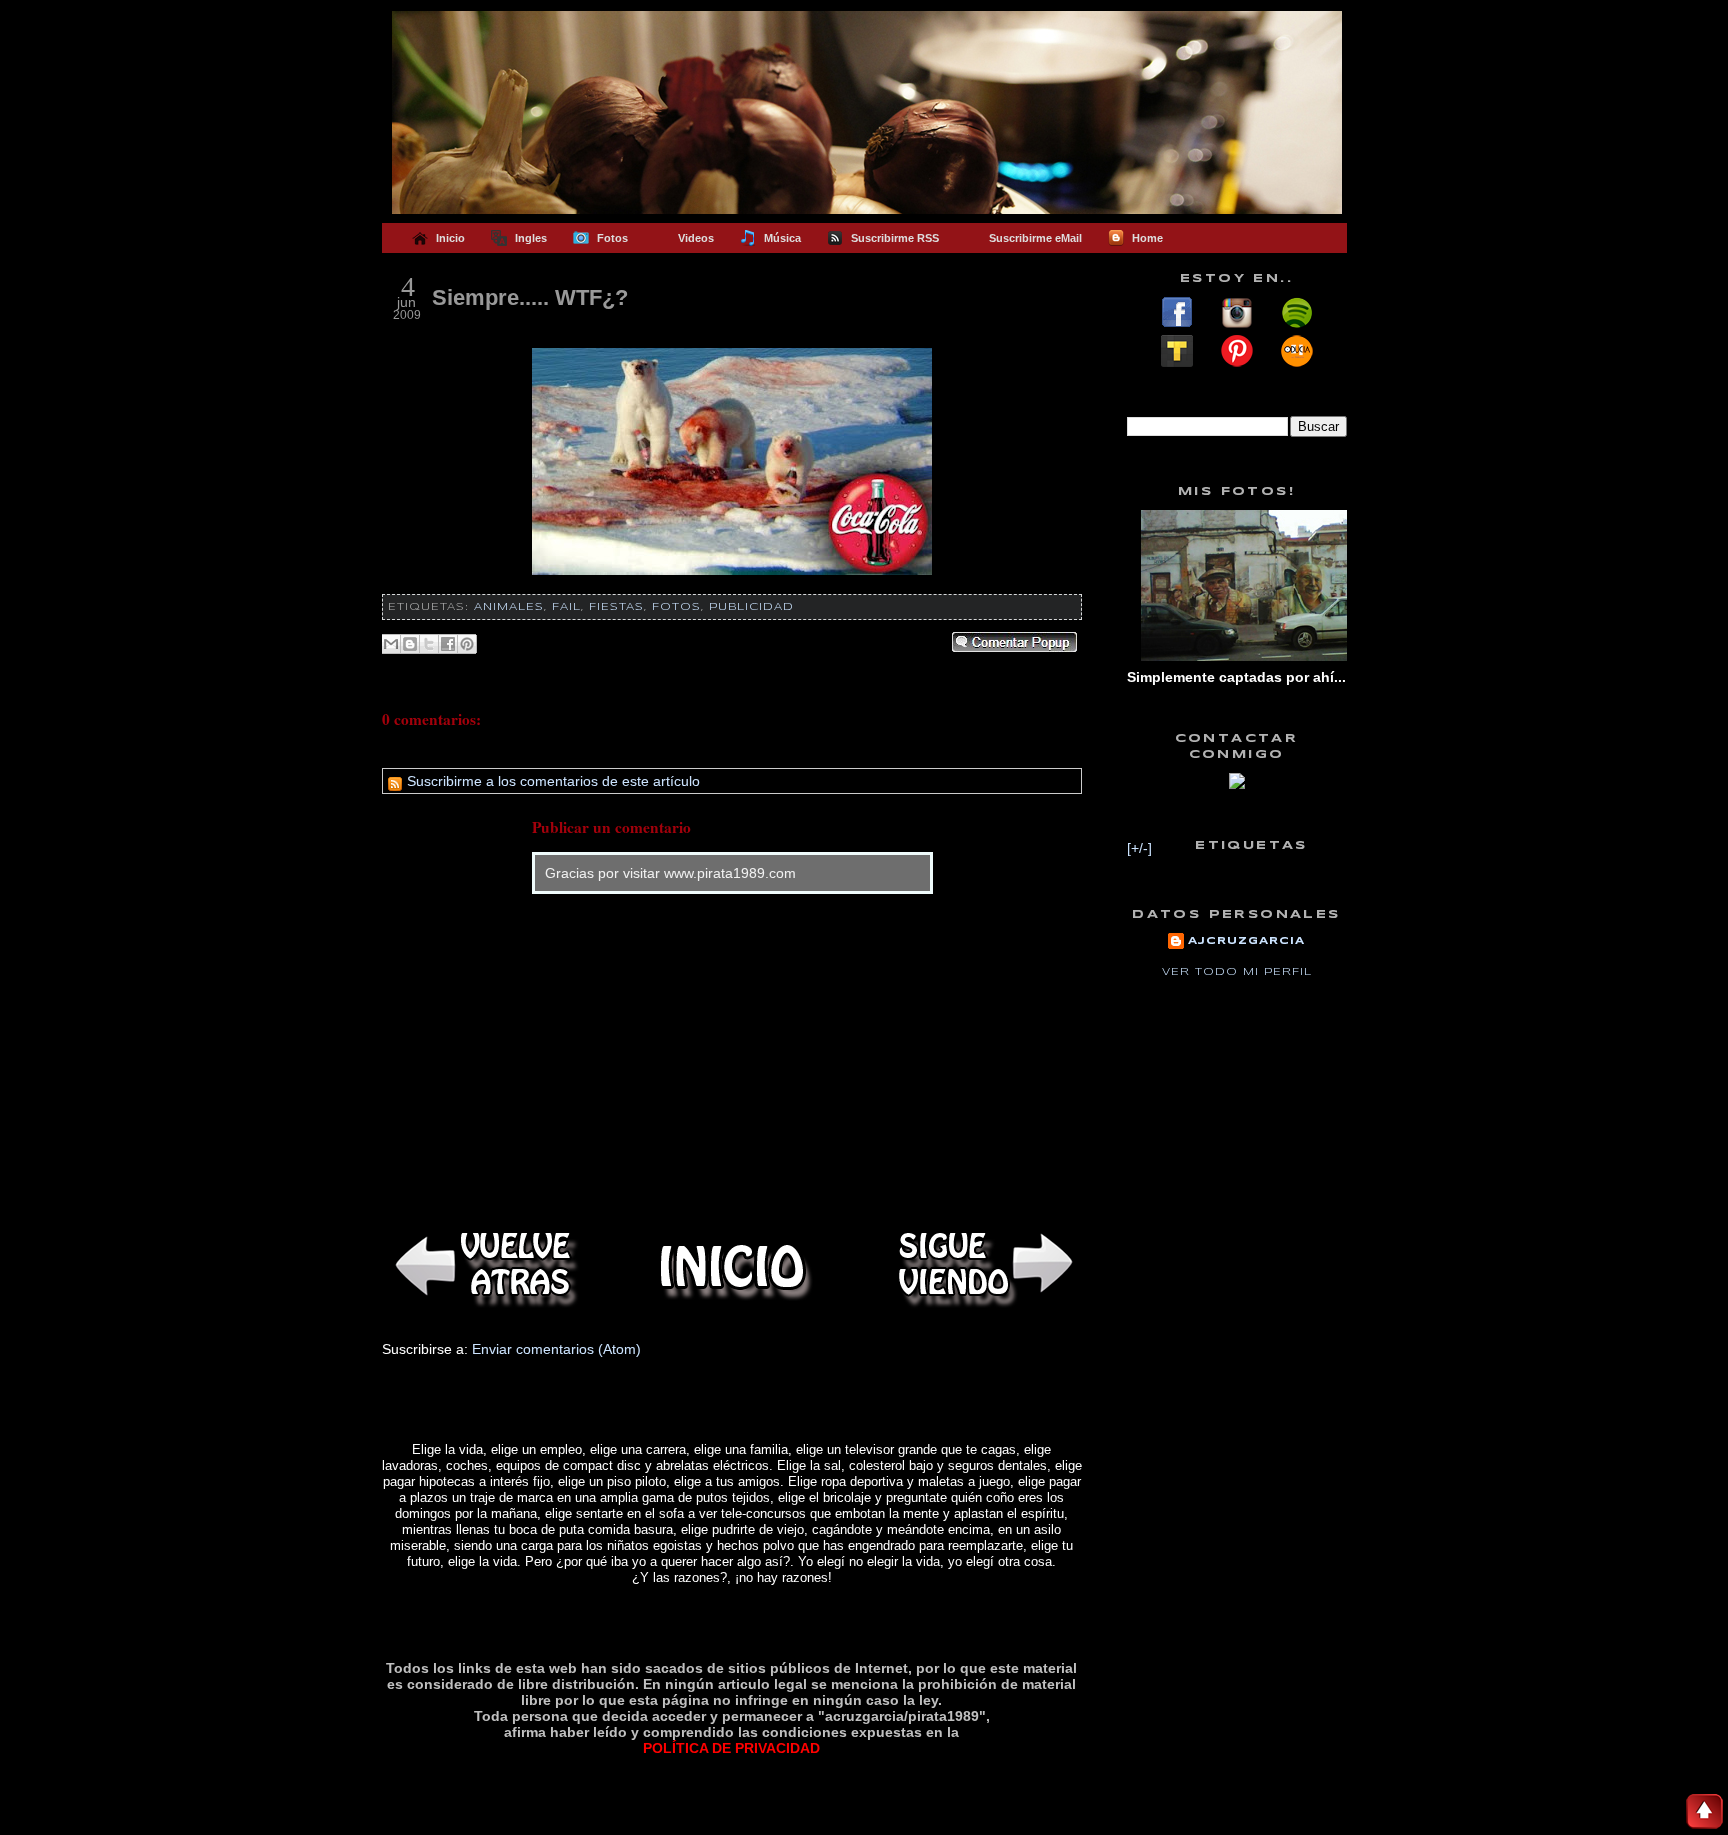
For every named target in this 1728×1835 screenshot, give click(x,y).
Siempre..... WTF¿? (530, 297)
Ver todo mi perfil (1237, 972)
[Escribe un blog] (410, 644)
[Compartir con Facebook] (448, 644)
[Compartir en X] (429, 644)
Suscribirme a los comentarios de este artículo (551, 781)
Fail (566, 607)
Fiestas (616, 607)
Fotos (676, 607)
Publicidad (751, 607)
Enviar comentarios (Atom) (556, 1349)
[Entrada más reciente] (482, 1266)
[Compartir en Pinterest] (467, 644)
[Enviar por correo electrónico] (391, 644)
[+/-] (1139, 848)
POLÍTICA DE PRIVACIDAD (731, 1748)
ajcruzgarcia (1246, 941)
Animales (509, 607)
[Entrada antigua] (982, 1266)
